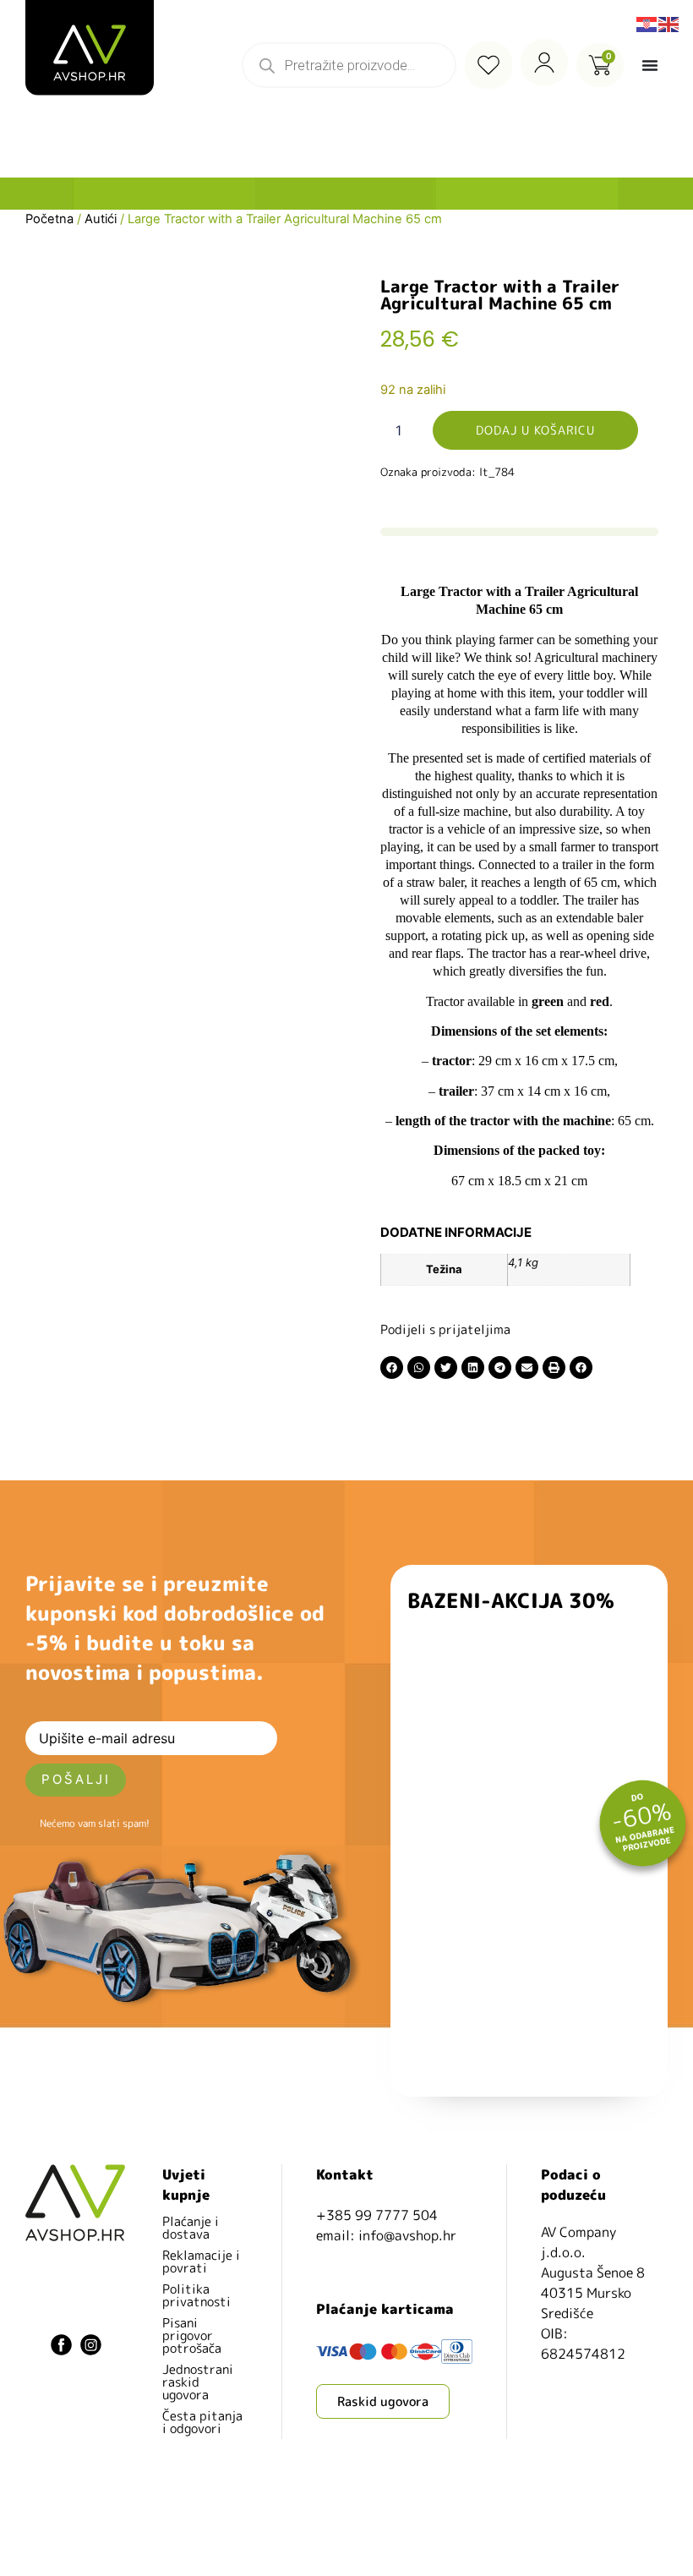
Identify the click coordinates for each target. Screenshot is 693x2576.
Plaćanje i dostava (191, 2228)
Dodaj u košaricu (535, 430)
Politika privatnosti (196, 2295)
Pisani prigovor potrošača (192, 2335)
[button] (392, 1367)
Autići (101, 219)
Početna (49, 219)
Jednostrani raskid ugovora (198, 2382)
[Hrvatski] (647, 23)
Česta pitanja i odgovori (202, 2422)
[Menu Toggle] (650, 65)
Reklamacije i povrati (201, 2262)
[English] (669, 23)
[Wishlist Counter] (488, 65)
